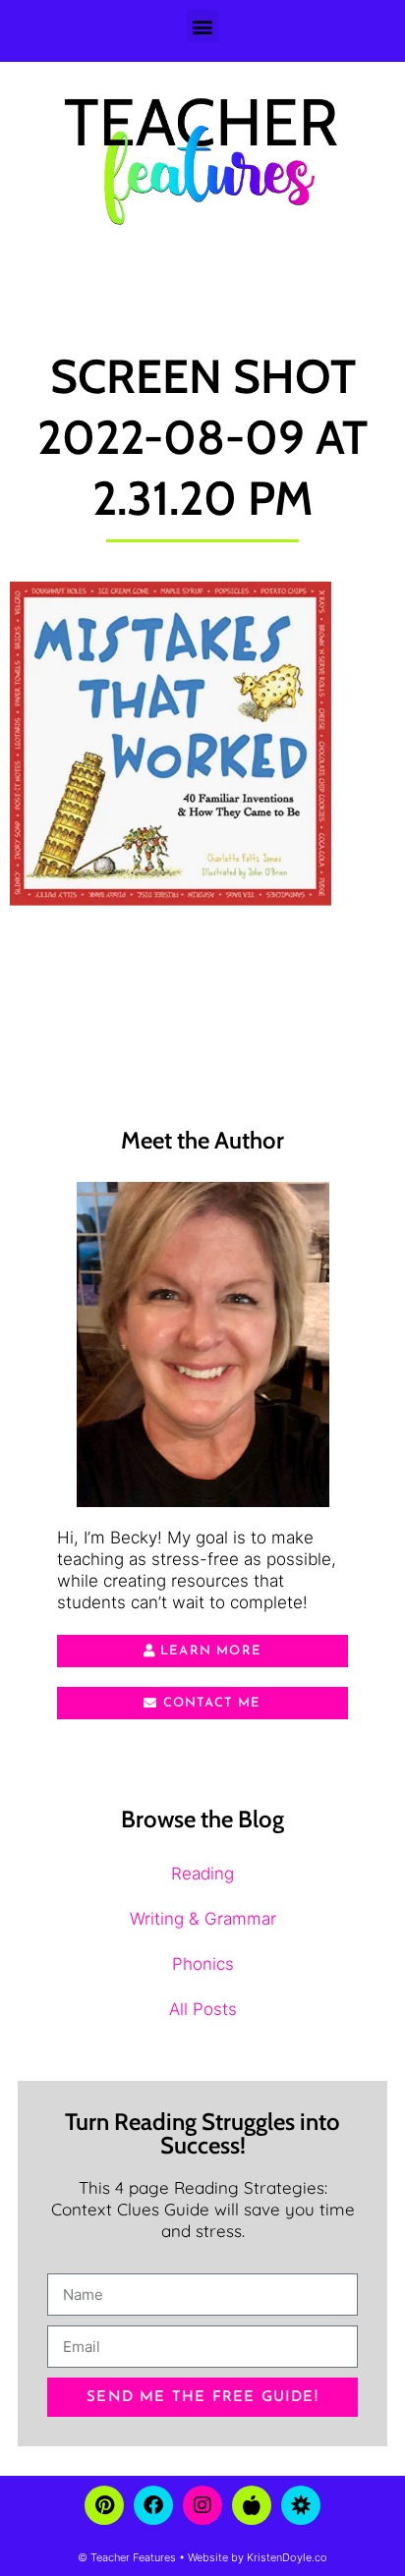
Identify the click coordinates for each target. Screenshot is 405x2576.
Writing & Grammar (203, 1919)
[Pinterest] (104, 2505)
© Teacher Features (127, 2557)
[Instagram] (202, 2505)
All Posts (203, 2009)
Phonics (203, 1964)
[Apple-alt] (252, 2505)
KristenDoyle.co (287, 2557)
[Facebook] (153, 2505)
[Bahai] (301, 2505)
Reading (202, 1874)
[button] (203, 26)
